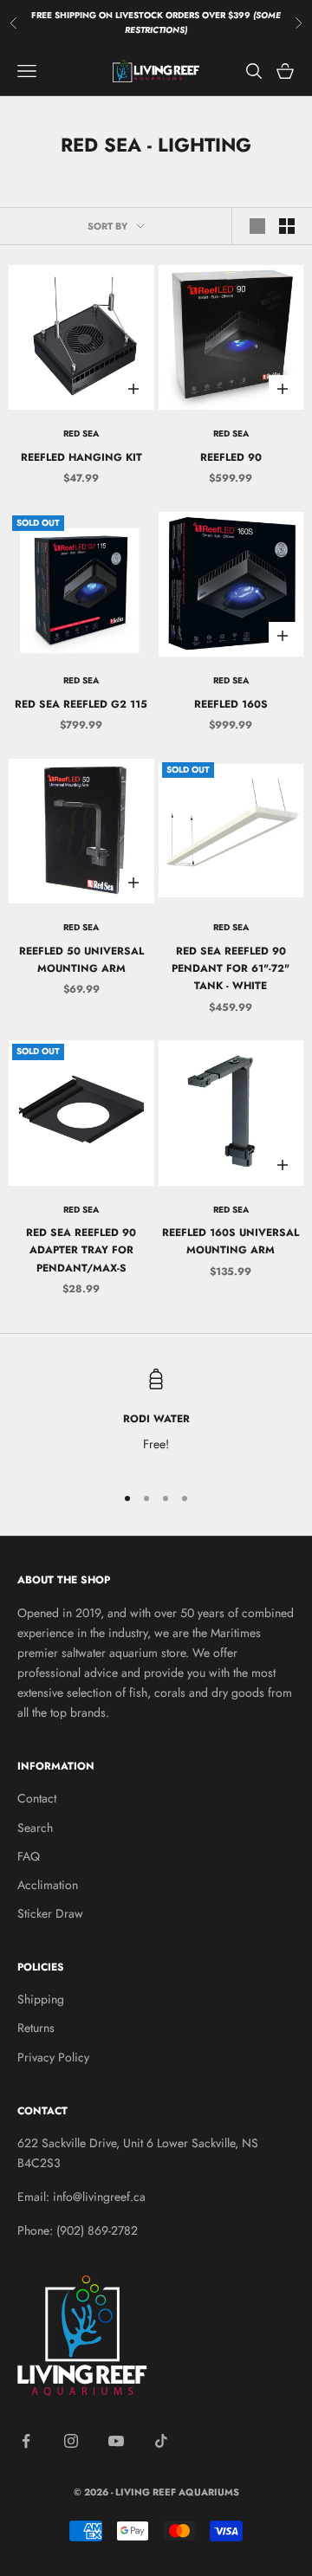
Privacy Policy (53, 2057)
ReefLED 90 (231, 457)
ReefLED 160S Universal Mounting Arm (231, 1241)
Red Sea (81, 434)
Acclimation (48, 1885)
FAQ (29, 1856)
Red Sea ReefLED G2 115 (81, 704)
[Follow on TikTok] (161, 2441)
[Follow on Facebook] (26, 2441)
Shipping (41, 1999)
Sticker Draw (50, 1913)
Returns (36, 2028)
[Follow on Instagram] (71, 2441)
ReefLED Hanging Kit (81, 457)
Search (35, 1828)
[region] (156, 1418)
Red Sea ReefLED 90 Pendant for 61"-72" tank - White (231, 969)
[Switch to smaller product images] (287, 226)
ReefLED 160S (231, 704)
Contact (37, 1798)
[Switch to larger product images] (257, 226)
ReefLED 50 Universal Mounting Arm (81, 960)
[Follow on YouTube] (116, 2441)
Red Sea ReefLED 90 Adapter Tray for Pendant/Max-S (81, 1250)
